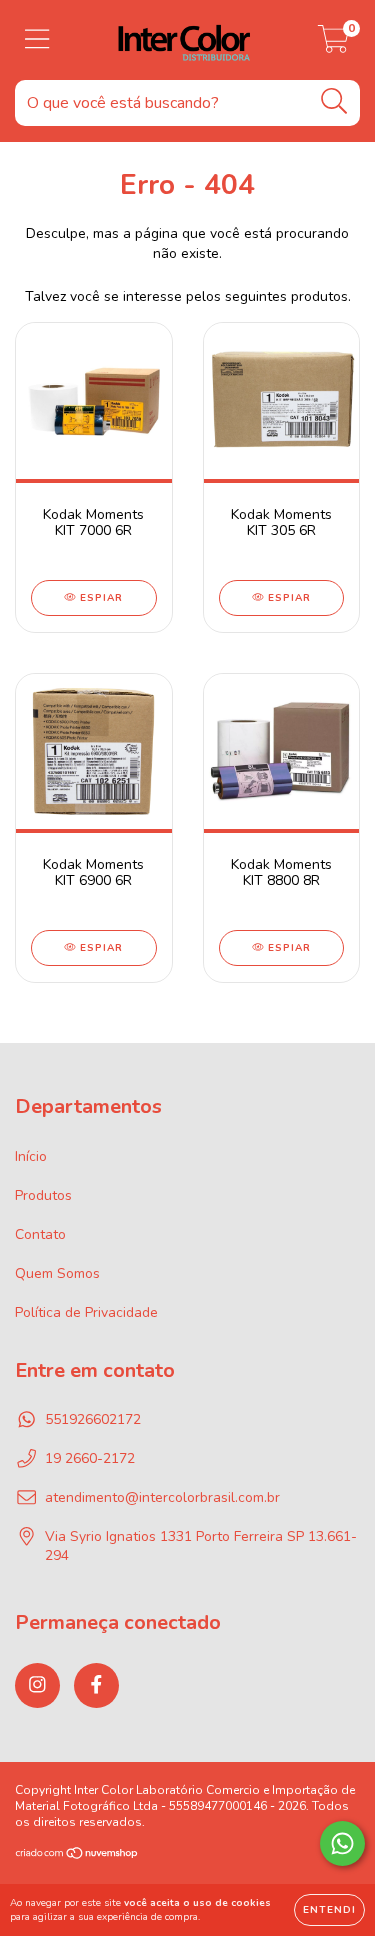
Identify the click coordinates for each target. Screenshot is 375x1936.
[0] (333, 45)
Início (31, 1156)
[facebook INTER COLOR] (96, 1685)
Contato (40, 1234)
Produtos (43, 1195)
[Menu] (37, 40)
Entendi (329, 1910)
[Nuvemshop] (77, 1856)
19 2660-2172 (90, 1458)
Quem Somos (57, 1273)
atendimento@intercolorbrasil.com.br (162, 1497)
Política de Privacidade (86, 1312)
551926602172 (93, 1419)
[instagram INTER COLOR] (37, 1685)
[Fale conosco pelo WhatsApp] (342, 1843)
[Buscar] (334, 101)
